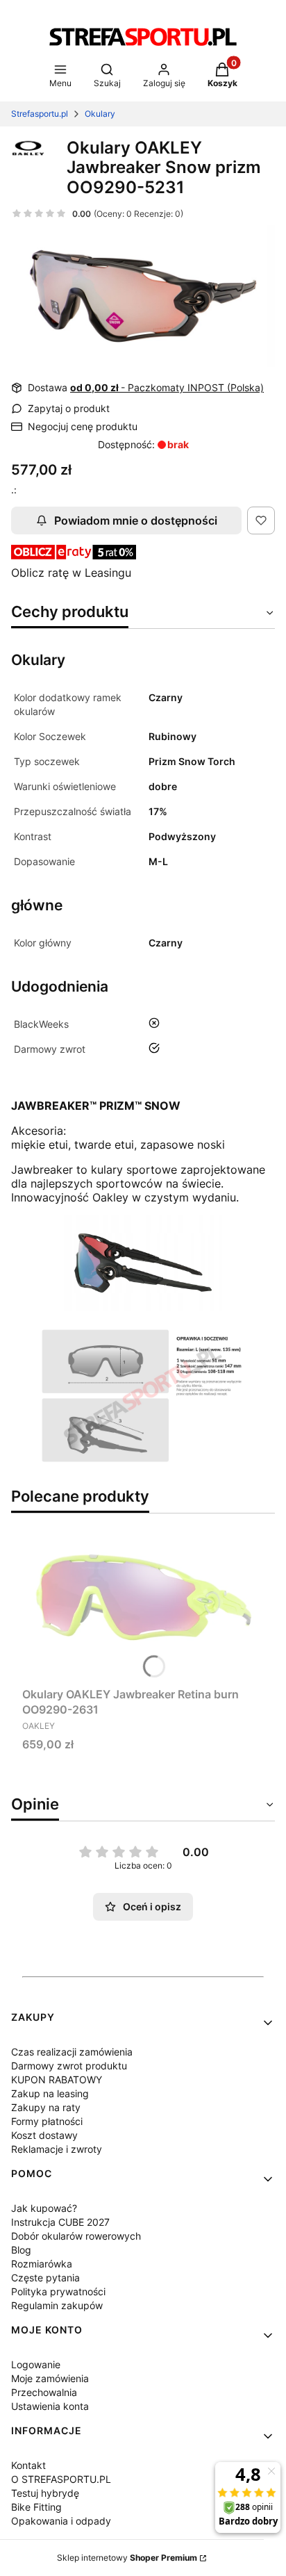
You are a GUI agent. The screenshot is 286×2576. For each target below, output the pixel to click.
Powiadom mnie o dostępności (136, 520)
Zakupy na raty (46, 2107)
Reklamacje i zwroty (57, 2149)
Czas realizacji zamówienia (72, 2052)
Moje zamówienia (50, 2378)
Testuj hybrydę (45, 2493)
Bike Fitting (36, 2507)
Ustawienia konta (50, 2406)
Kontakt (28, 2465)
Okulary (100, 114)
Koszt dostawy (44, 2135)
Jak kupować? (44, 2208)
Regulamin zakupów (57, 2305)
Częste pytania (45, 2278)
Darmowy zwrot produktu (69, 2066)
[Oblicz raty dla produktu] (74, 555)
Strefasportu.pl (40, 114)
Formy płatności (47, 2121)
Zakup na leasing (50, 2093)
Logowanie (36, 2364)
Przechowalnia (44, 2392)
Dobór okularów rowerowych (76, 2236)
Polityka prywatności (58, 2291)
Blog (21, 2250)
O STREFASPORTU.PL (61, 2479)
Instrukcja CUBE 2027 (60, 2222)
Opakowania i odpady (61, 2521)
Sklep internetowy (127, 2558)
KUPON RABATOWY (57, 2079)
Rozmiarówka (42, 2264)
